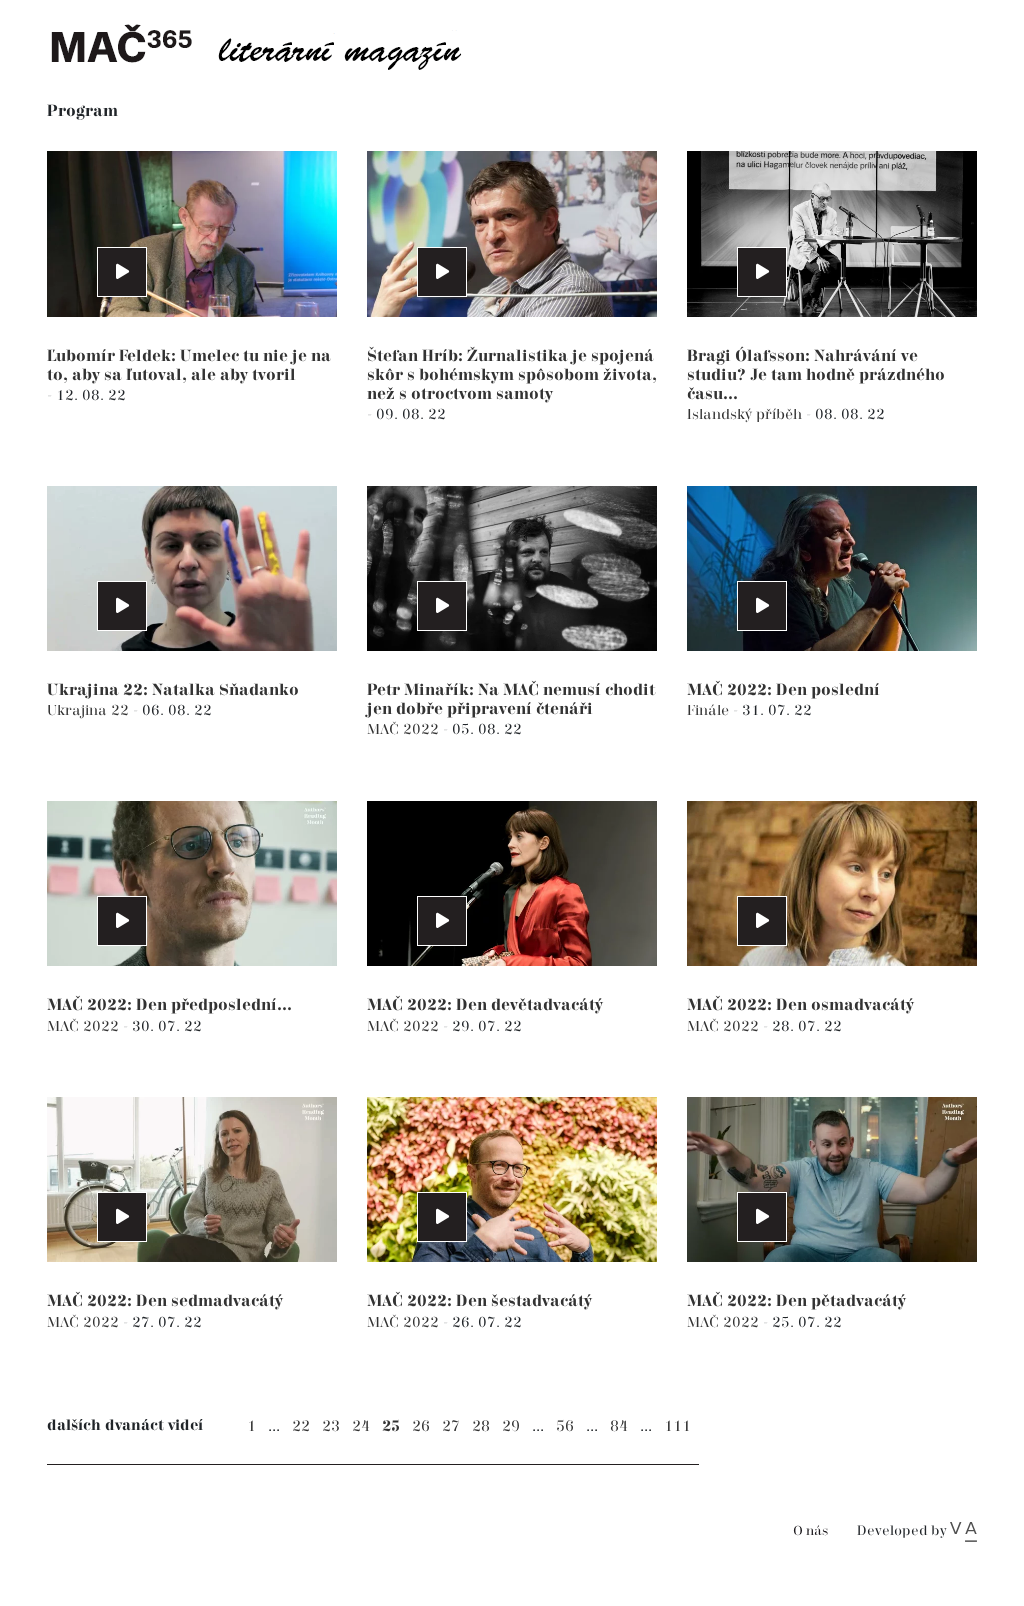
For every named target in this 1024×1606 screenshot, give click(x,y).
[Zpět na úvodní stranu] (272, 45)
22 (301, 1426)
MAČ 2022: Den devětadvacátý (485, 1005)
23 (331, 1426)
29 (511, 1426)
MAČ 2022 (405, 729)
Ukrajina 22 (90, 710)
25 (391, 1426)
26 (421, 1426)
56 (565, 1426)
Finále (710, 710)
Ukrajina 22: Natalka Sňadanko (173, 690)
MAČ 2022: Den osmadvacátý (800, 1005)
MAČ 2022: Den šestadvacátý (479, 1301)
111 (677, 1426)
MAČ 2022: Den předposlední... (169, 1005)
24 (361, 1426)
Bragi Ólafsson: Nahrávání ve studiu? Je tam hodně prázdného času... (816, 375)
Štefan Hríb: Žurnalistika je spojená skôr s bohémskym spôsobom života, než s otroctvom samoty (512, 375)
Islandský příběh (746, 414)
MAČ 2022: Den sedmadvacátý (165, 1301)
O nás (810, 1531)
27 (451, 1426)
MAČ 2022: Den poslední (783, 690)
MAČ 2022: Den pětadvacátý (796, 1301)
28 (481, 1426)
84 (619, 1426)
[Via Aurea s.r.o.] (963, 1531)
